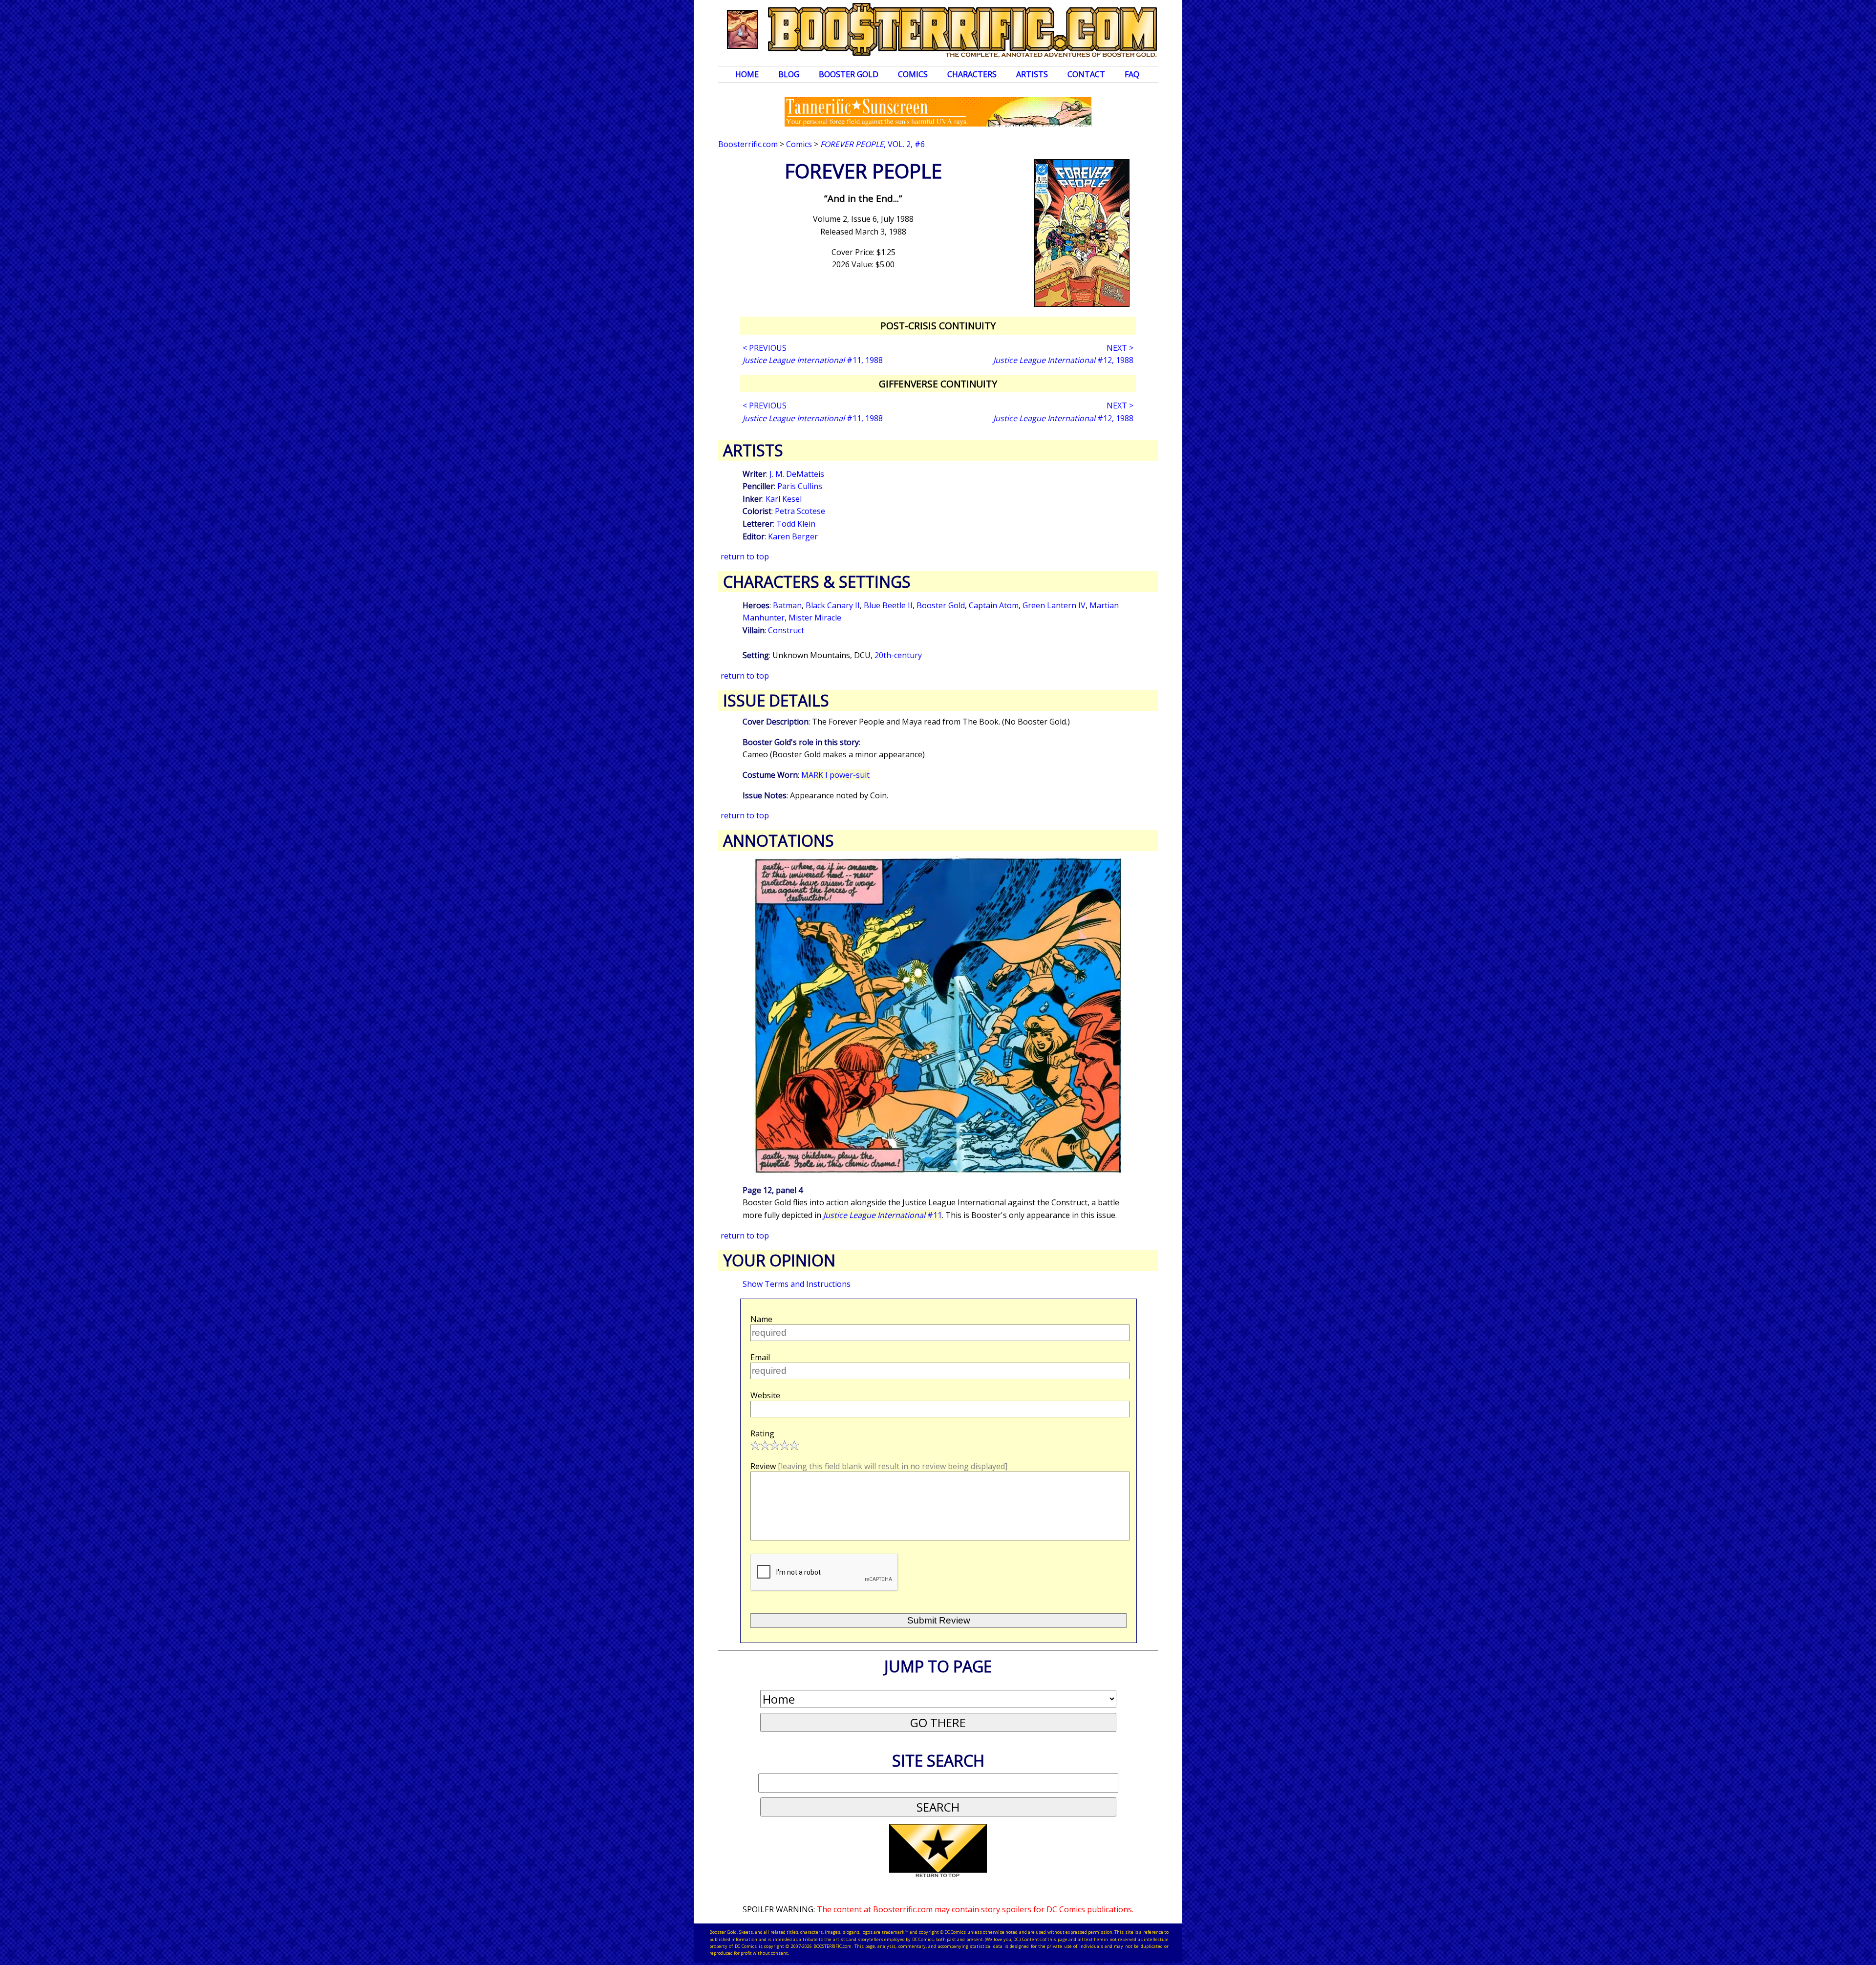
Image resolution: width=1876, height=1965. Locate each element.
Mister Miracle (815, 618)
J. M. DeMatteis (797, 474)
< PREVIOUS (765, 348)
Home (747, 74)
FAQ (1132, 74)
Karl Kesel (784, 499)
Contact (1086, 74)
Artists (1032, 74)
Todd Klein (796, 524)
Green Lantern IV (1054, 605)
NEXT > (1120, 348)
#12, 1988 (1063, 360)
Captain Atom (994, 605)
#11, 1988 (813, 360)
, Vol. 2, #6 (873, 144)
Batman (787, 605)
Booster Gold (849, 74)
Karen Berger (793, 536)
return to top (745, 556)
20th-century (898, 655)
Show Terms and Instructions (797, 1284)
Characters (972, 74)
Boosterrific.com (748, 144)
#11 (883, 1215)
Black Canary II (833, 605)
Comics (913, 74)
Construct (786, 630)
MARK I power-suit (835, 775)
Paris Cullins (800, 486)
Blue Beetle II (888, 605)
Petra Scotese (800, 511)
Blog (789, 74)
